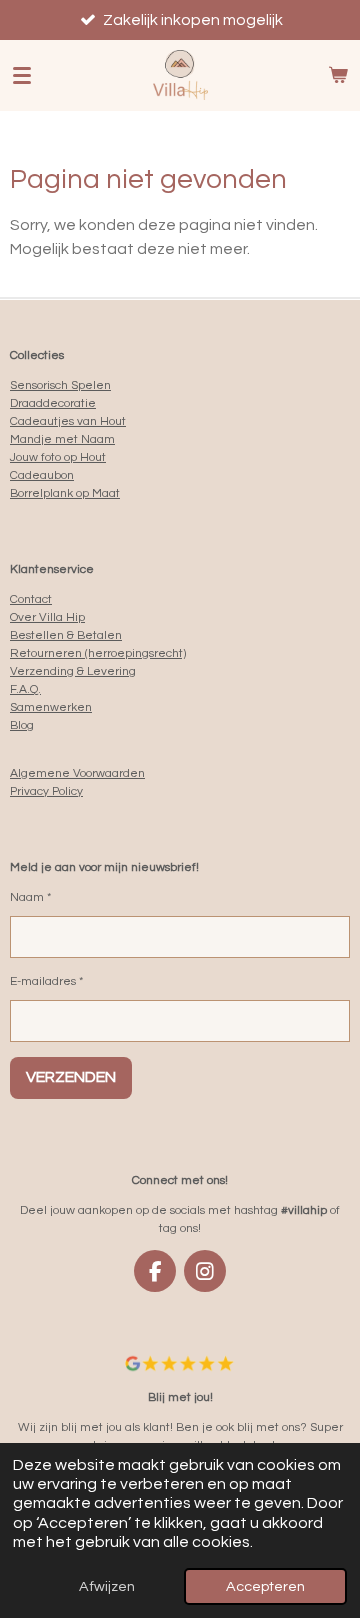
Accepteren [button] (265, 1586)
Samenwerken (51, 707)
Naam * (30, 897)
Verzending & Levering (73, 671)
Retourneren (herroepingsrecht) (98, 653)
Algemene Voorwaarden (77, 773)
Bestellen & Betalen (66, 635)
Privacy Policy (46, 791)
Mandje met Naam (62, 439)
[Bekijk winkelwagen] (338, 75)
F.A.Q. (25, 689)
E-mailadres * (46, 981)
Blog (22, 725)
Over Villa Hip (47, 617)
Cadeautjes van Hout (68, 421)
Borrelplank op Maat (65, 493)
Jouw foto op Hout (58, 457)
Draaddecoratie (53, 403)
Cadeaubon (42, 475)
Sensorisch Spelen (60, 385)
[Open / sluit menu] (22, 75)
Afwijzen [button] (107, 1586)
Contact (31, 599)
